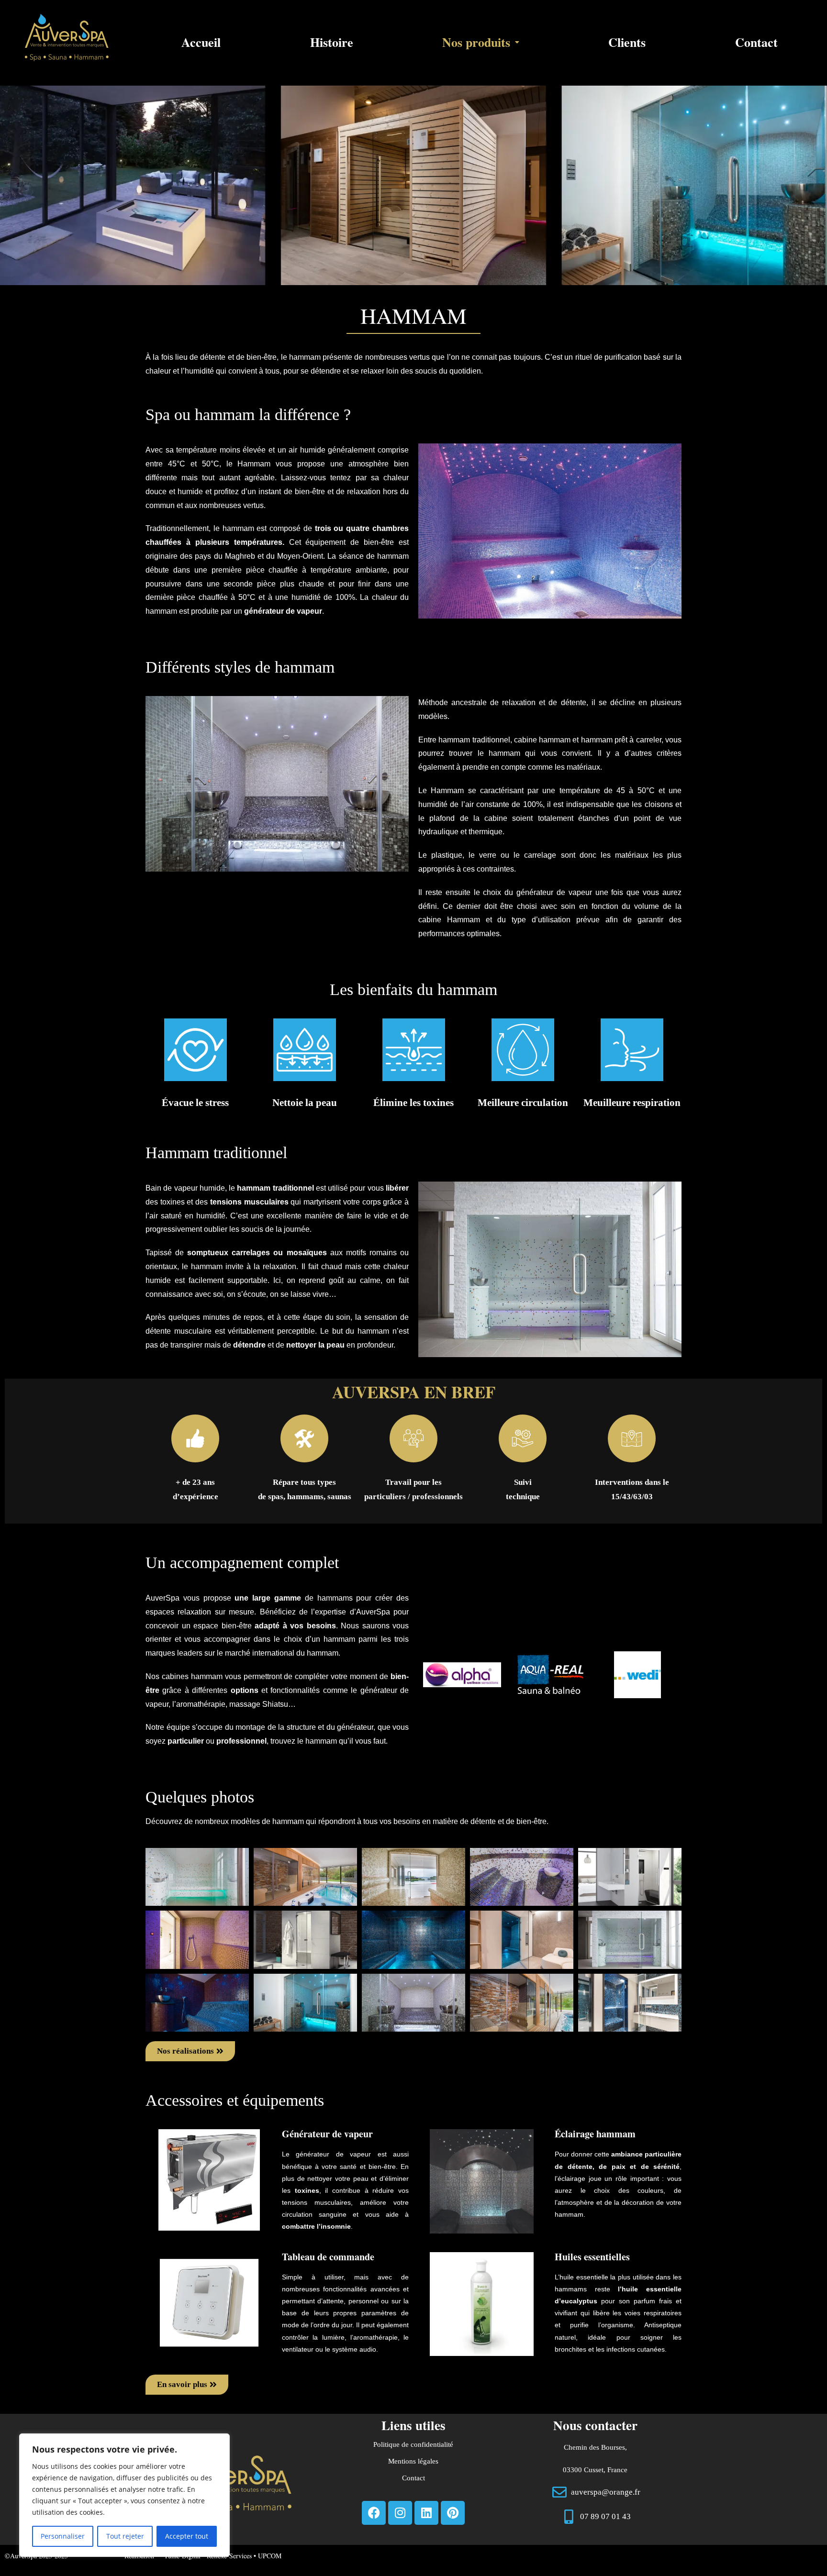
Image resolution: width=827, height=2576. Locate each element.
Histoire (332, 42)
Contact (756, 42)
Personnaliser (63, 2536)
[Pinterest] (453, 2513)
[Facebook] (374, 2513)
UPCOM (270, 2556)
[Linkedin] (426, 2513)
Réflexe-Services (230, 2556)
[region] (124, 2495)
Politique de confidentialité (413, 2444)
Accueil (201, 42)
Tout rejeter (125, 2536)
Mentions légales (413, 2461)
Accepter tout (187, 2536)
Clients (627, 42)
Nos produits (476, 42)
